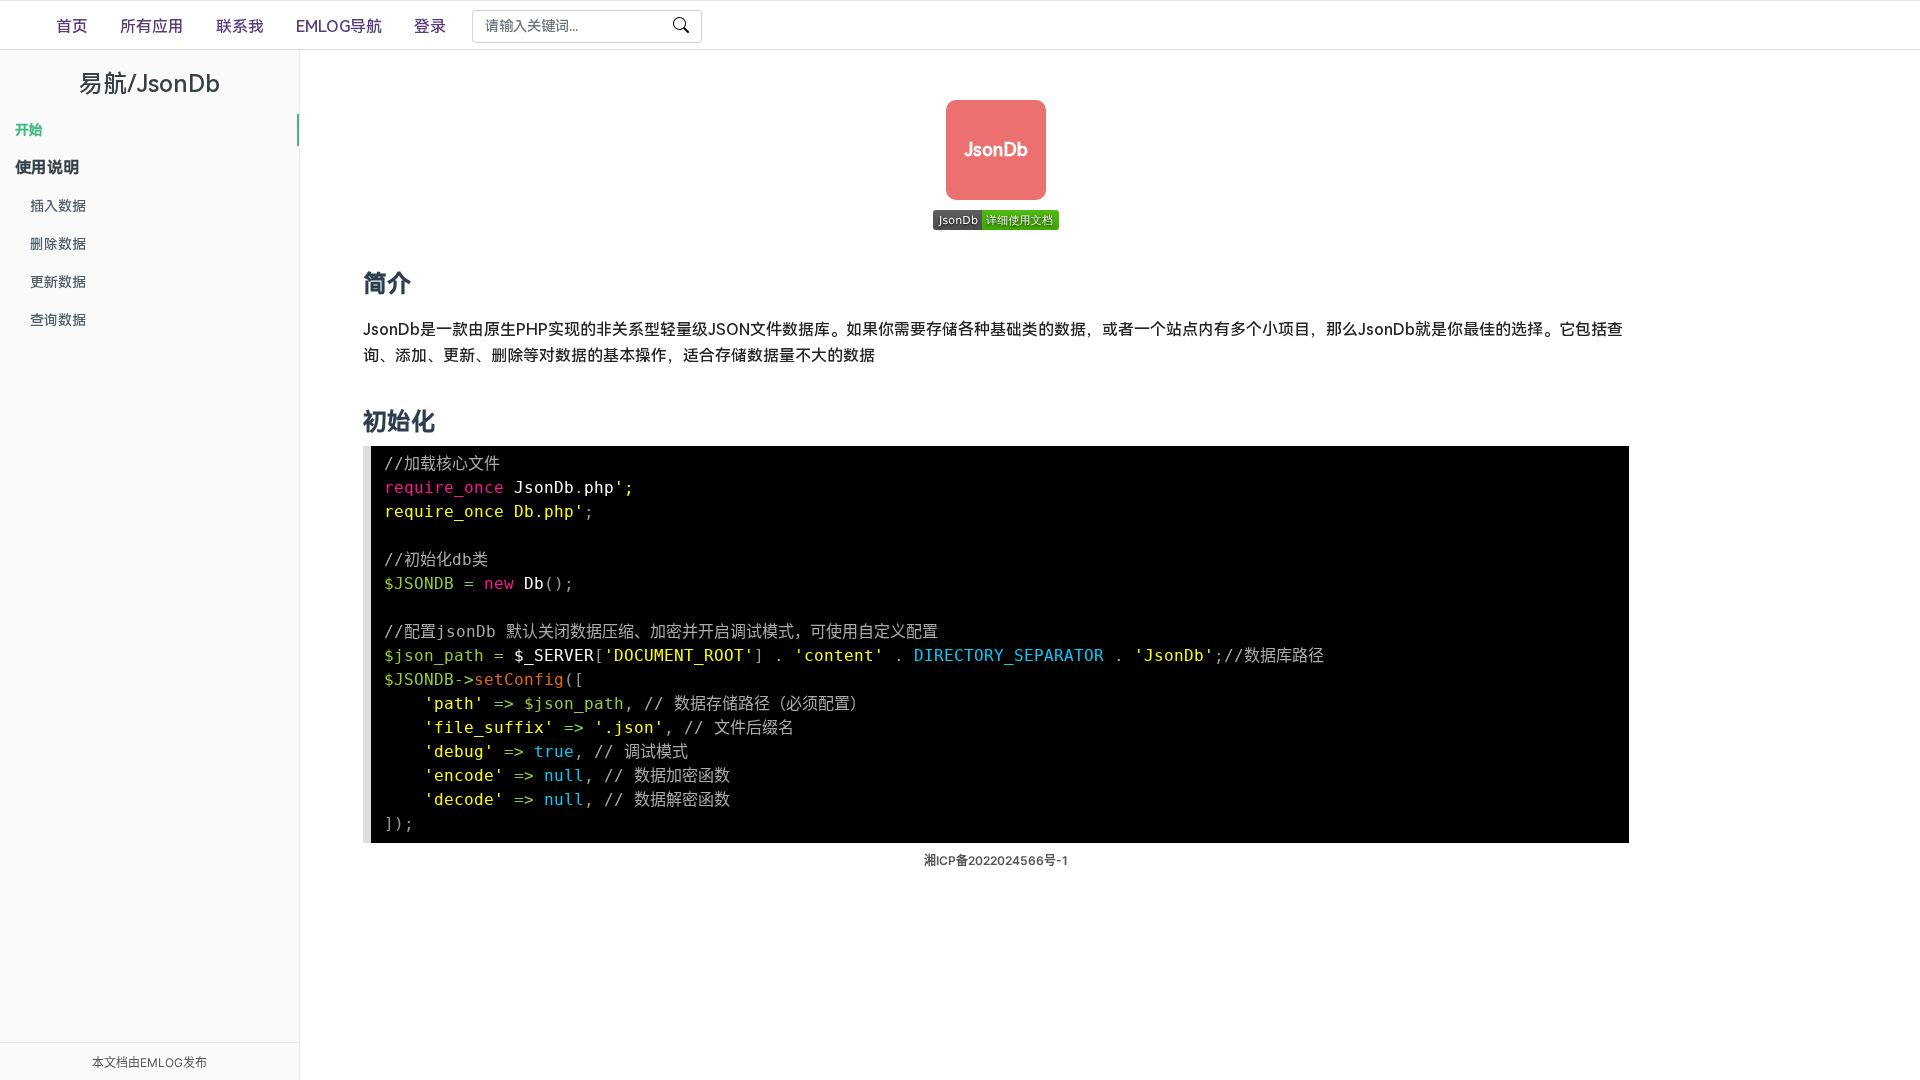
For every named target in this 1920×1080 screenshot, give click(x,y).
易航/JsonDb (149, 83)
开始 (29, 130)
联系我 (240, 26)
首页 (72, 26)
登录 (430, 26)
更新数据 (58, 282)
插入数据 (58, 206)
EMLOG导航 (339, 26)
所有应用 (152, 26)
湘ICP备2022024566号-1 (996, 860)
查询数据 (58, 320)
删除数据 (58, 244)
